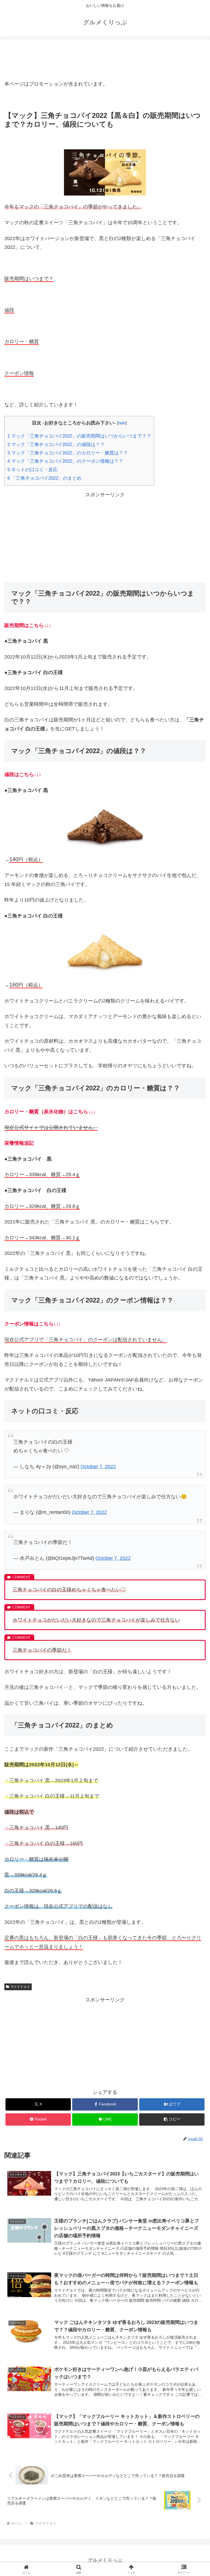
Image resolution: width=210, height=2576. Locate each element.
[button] (172, 2119)
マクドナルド (20, 1987)
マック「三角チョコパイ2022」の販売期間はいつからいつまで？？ (79, 436)
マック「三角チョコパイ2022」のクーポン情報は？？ (65, 461)
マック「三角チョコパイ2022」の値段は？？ (56, 445)
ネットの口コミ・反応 (33, 470)
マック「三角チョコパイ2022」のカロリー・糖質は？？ (68, 453)
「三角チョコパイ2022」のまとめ (44, 478)
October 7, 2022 (98, 1467)
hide (122, 423)
